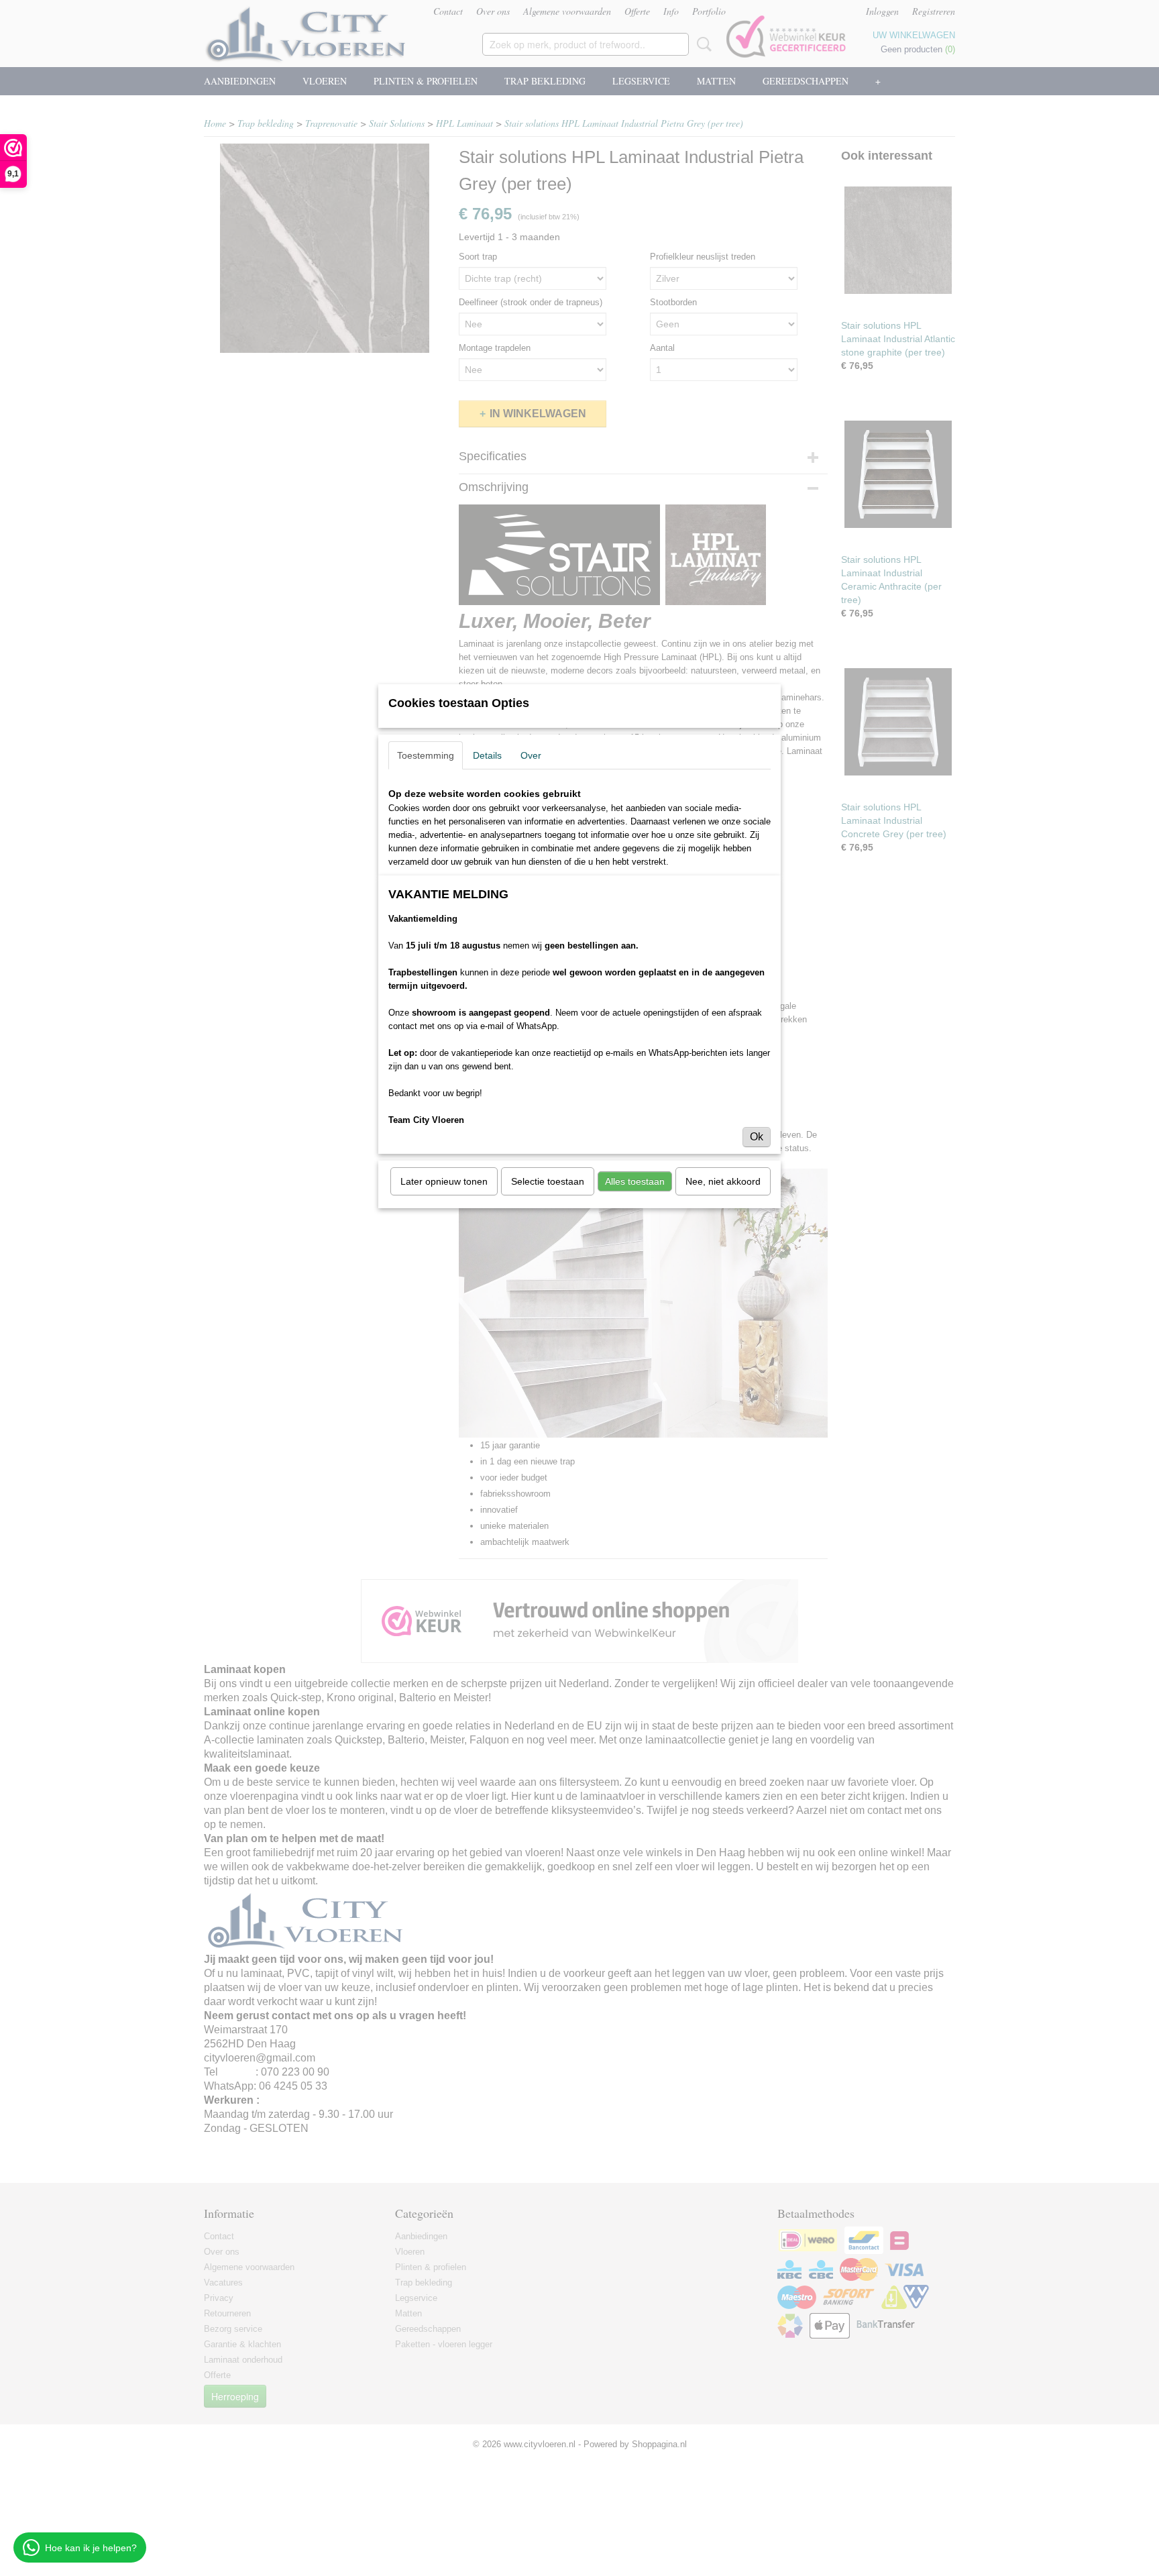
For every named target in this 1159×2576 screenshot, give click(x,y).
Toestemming (426, 755)
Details (487, 755)
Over (531, 755)
